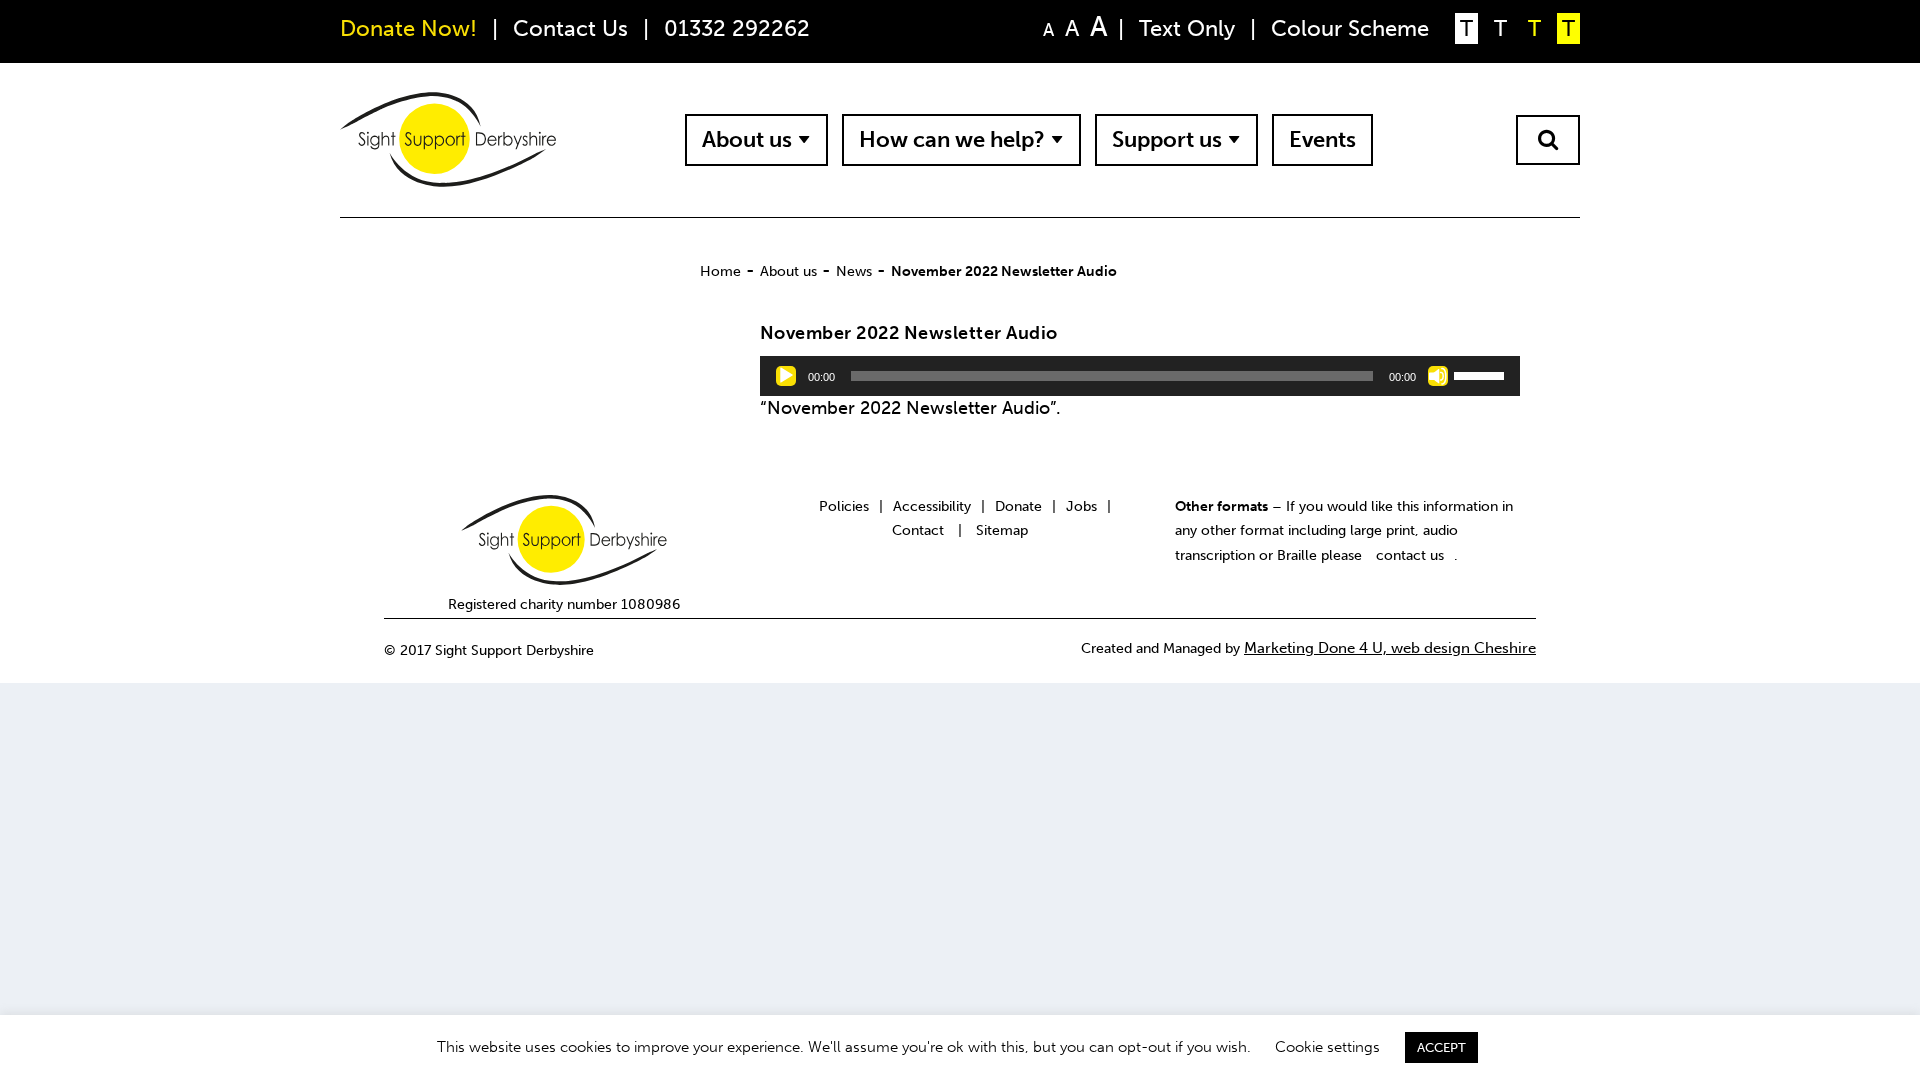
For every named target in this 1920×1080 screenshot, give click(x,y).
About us (747, 139)
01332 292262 (737, 28)
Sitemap (1002, 530)
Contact (918, 530)
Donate (1018, 506)
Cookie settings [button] (1327, 1047)
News (854, 271)
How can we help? (952, 139)
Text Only (1187, 28)
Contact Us (570, 28)
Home (720, 271)
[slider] (1482, 374)
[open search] (1548, 140)
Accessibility (932, 506)
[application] (1140, 376)
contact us (1410, 555)
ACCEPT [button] (1441, 1047)
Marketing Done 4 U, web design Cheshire (1390, 648)
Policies (844, 506)
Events (1322, 139)
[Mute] (1438, 376)
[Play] (786, 376)
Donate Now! (408, 28)
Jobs (1081, 506)
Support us (1167, 139)
